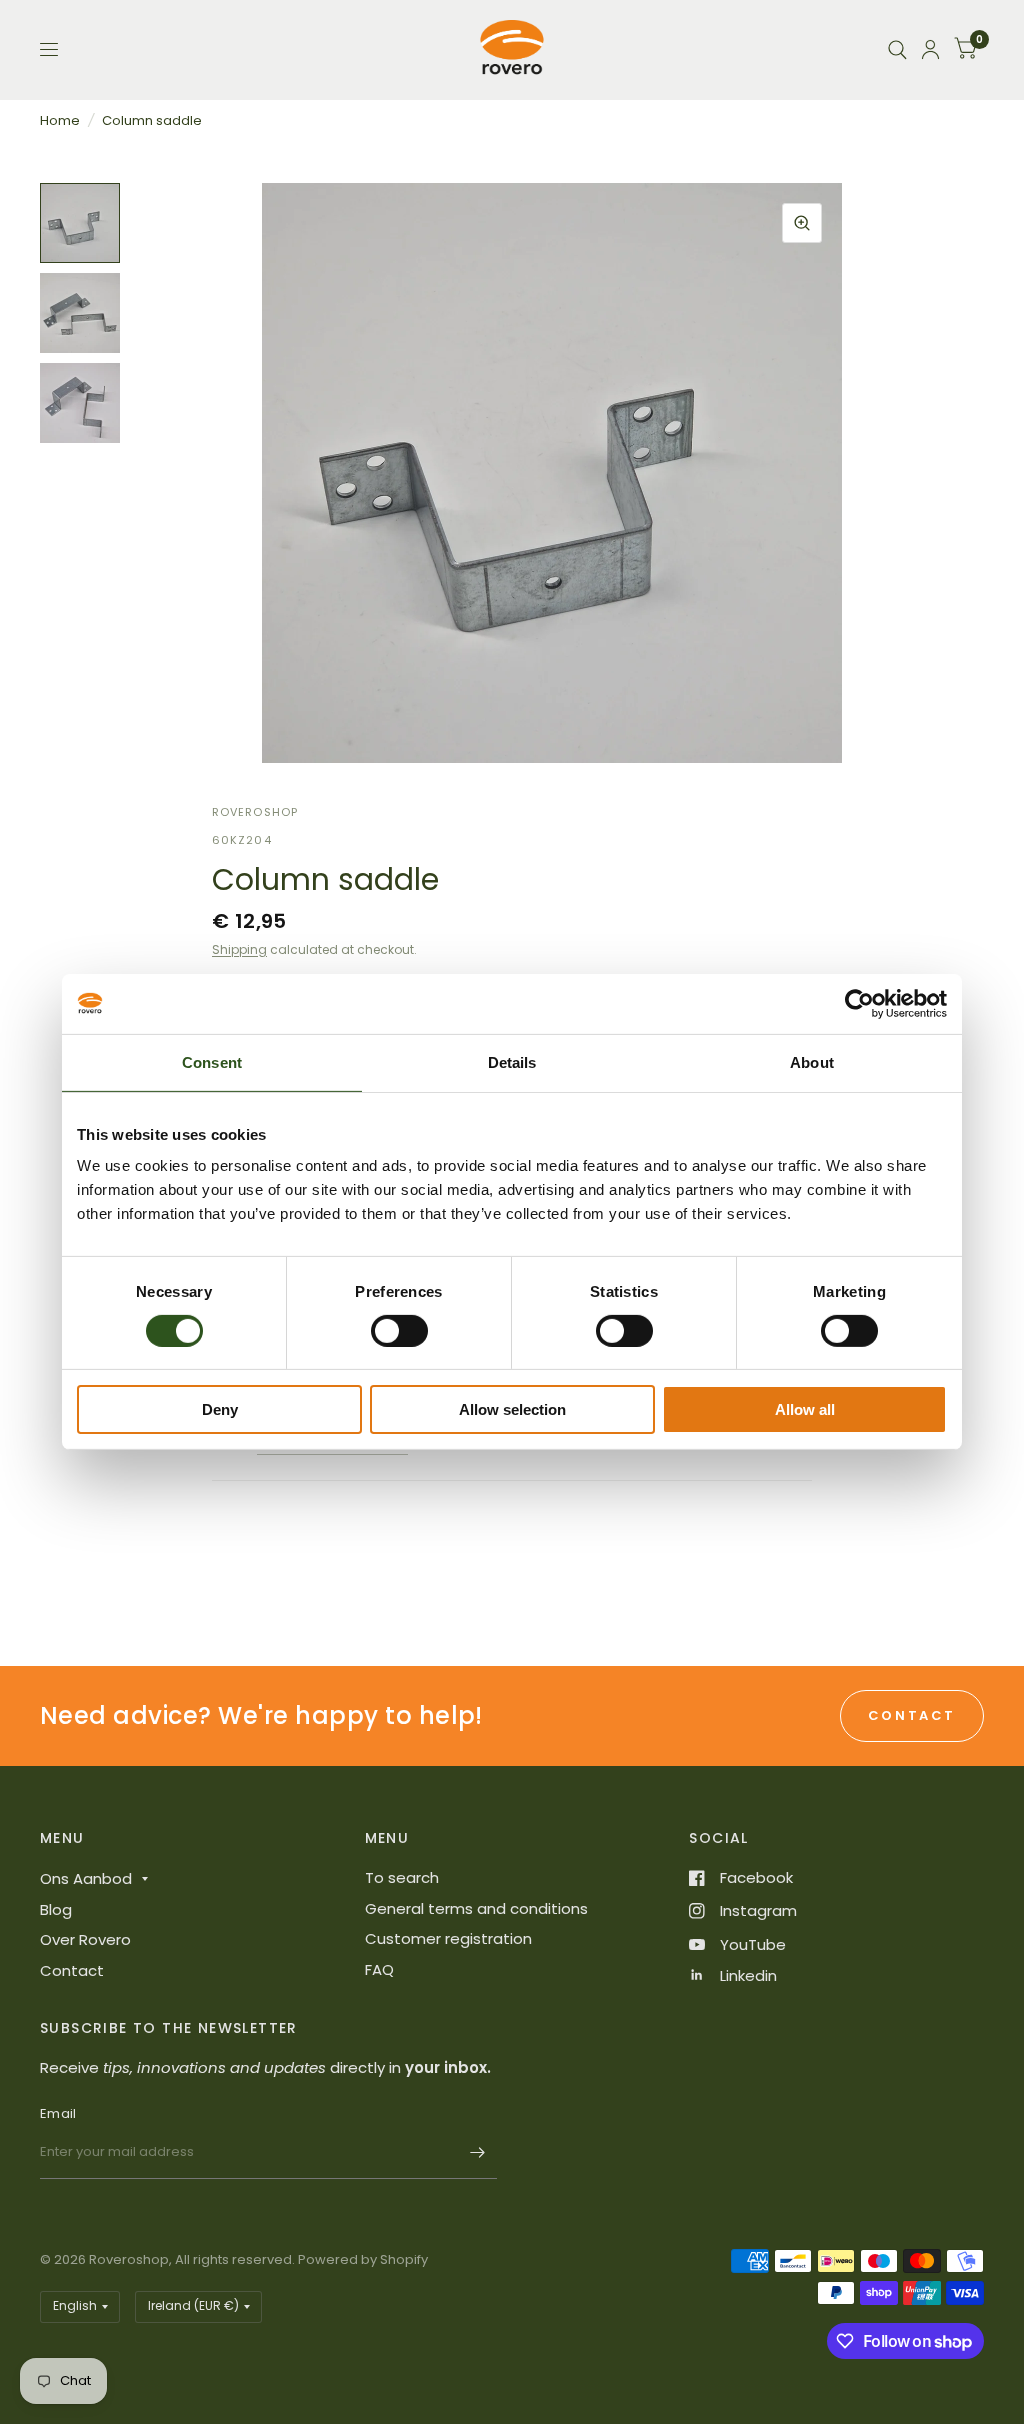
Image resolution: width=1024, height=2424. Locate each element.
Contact (72, 1970)
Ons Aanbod (86, 1878)
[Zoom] (802, 223)
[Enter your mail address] (477, 2153)
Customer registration (448, 1938)
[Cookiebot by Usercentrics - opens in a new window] (859, 1004)
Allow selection (512, 1409)
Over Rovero (85, 1939)
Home (60, 120)
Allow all (805, 1409)
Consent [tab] (212, 1062)
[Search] (897, 49)
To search (402, 1877)
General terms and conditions (476, 1908)
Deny (220, 1409)
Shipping (239, 949)
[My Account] (930, 49)
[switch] (399, 1331)
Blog (56, 1909)
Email (58, 2113)
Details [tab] (512, 1062)
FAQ (379, 1969)
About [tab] (812, 1062)
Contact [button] (912, 1715)
